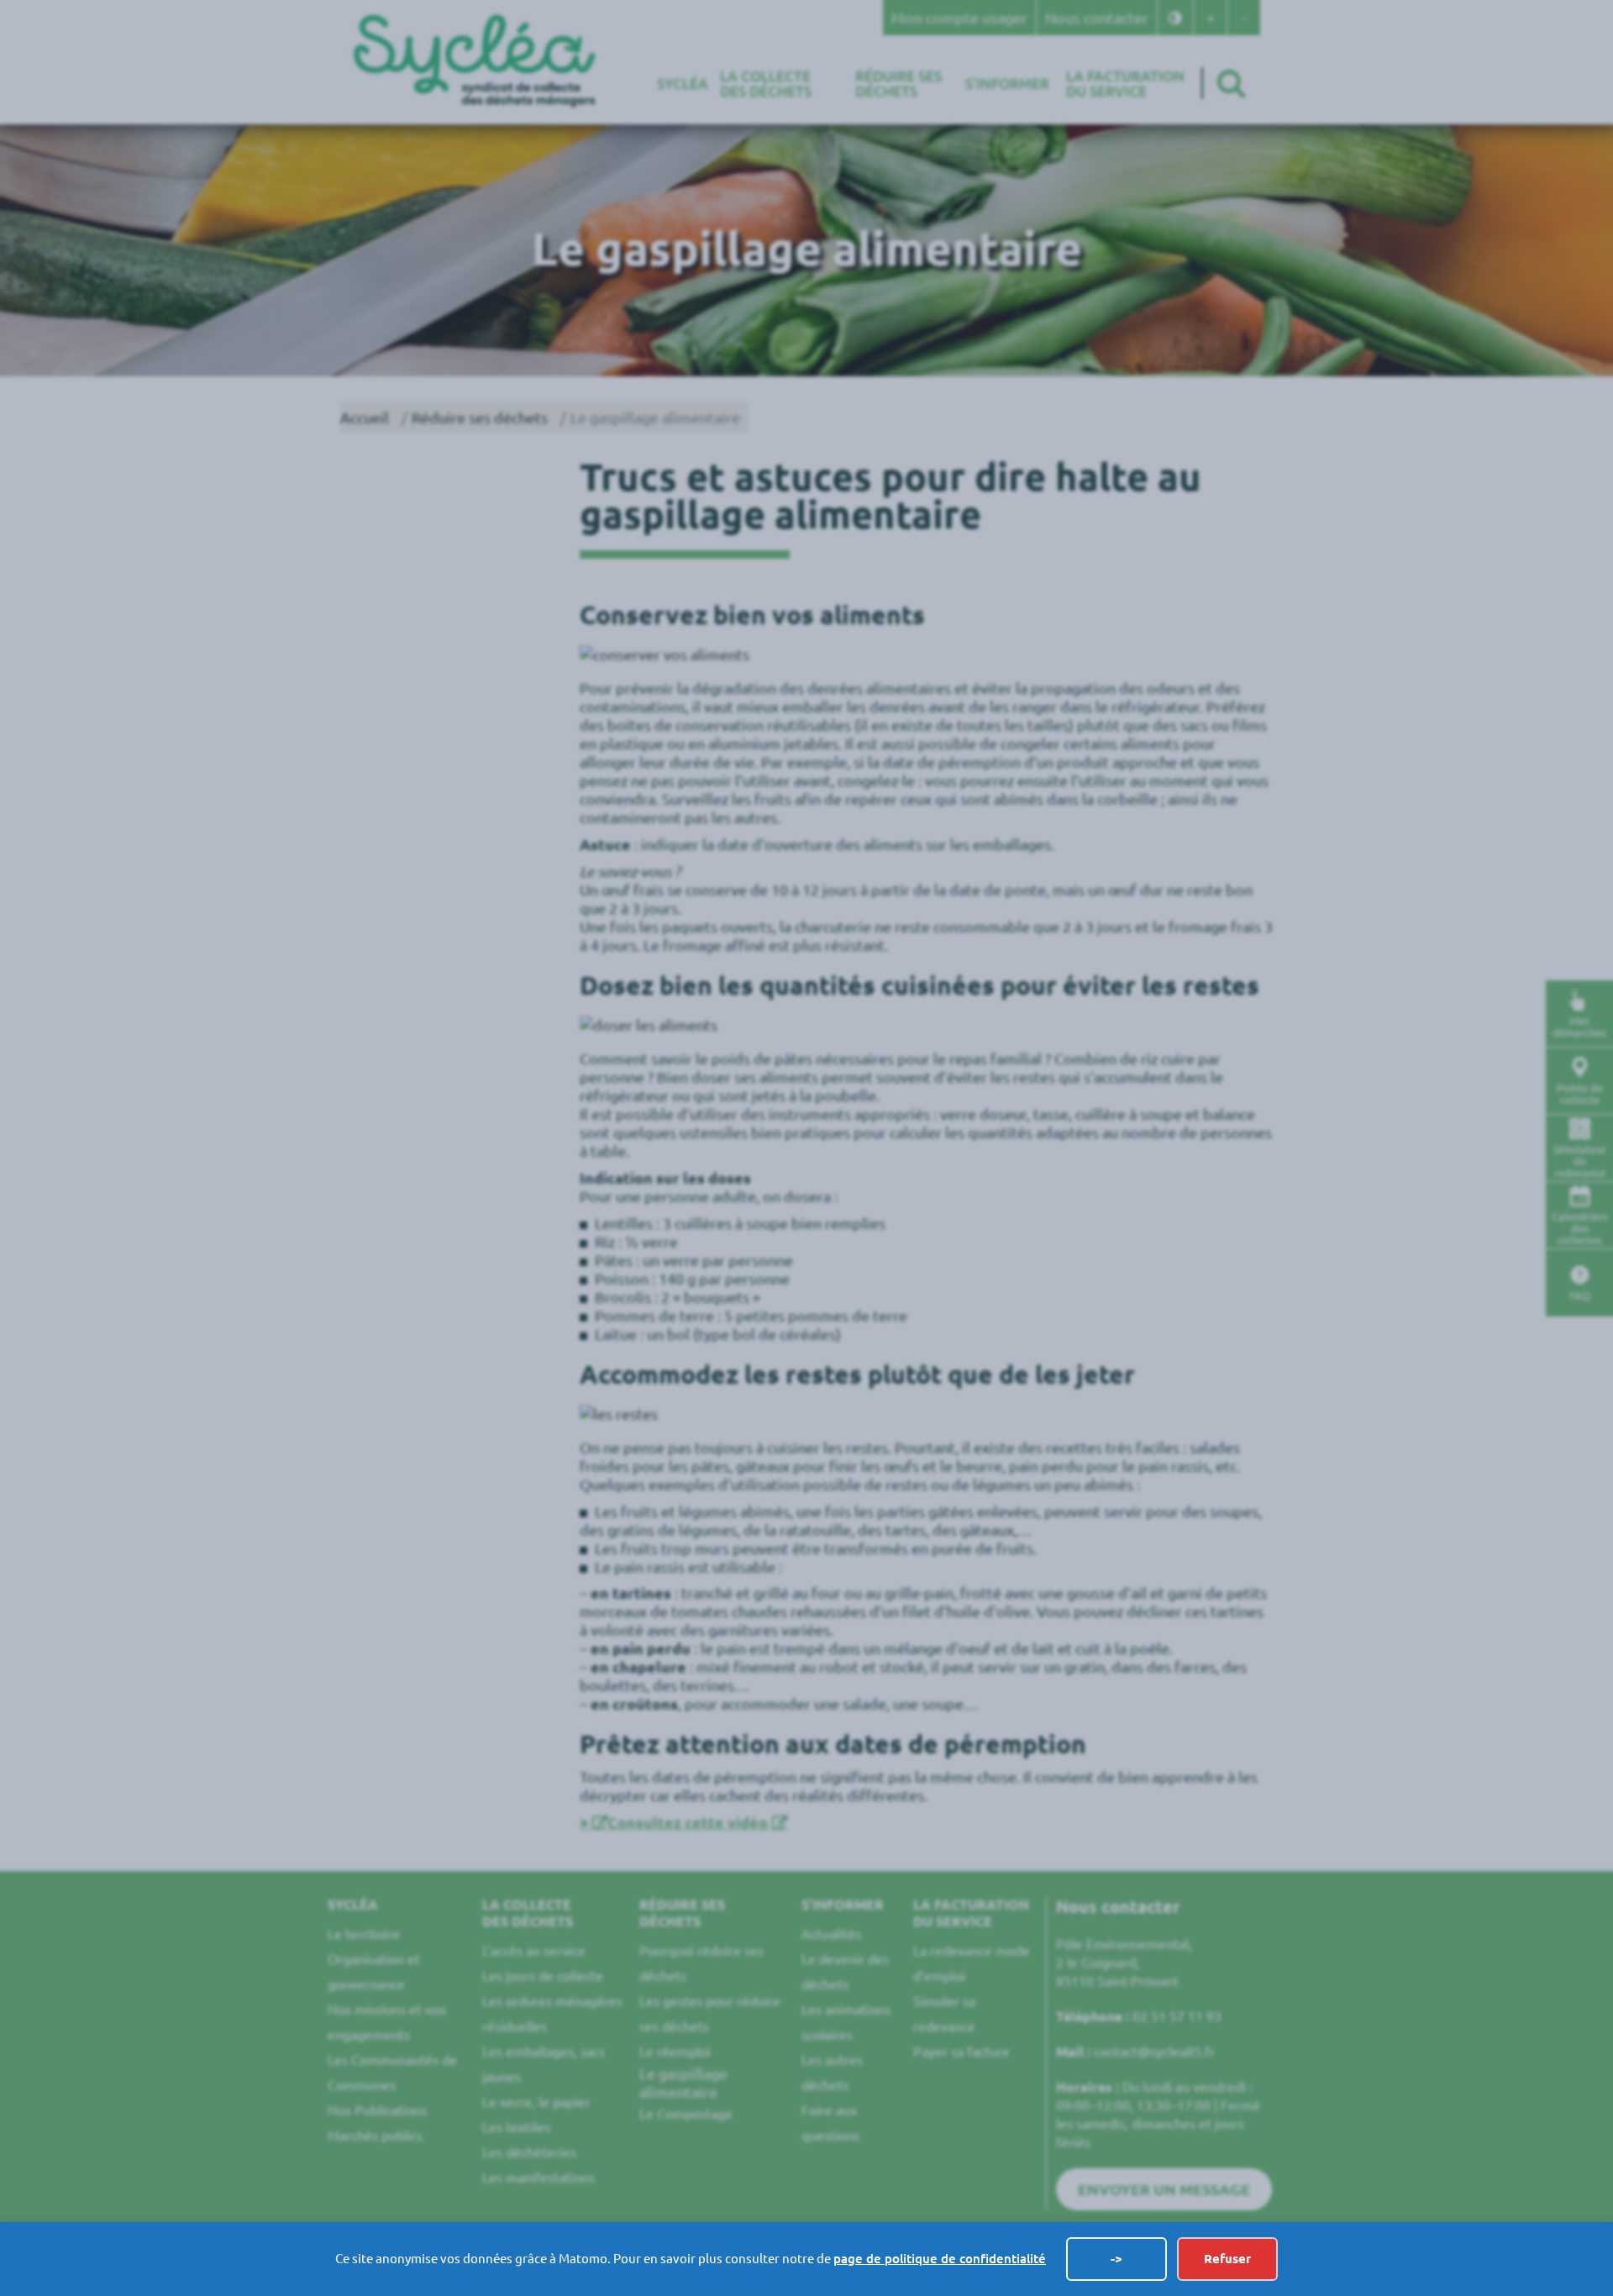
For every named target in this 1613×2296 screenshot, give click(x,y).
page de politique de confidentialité (940, 2259)
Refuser (1227, 2259)
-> (1116, 2259)
